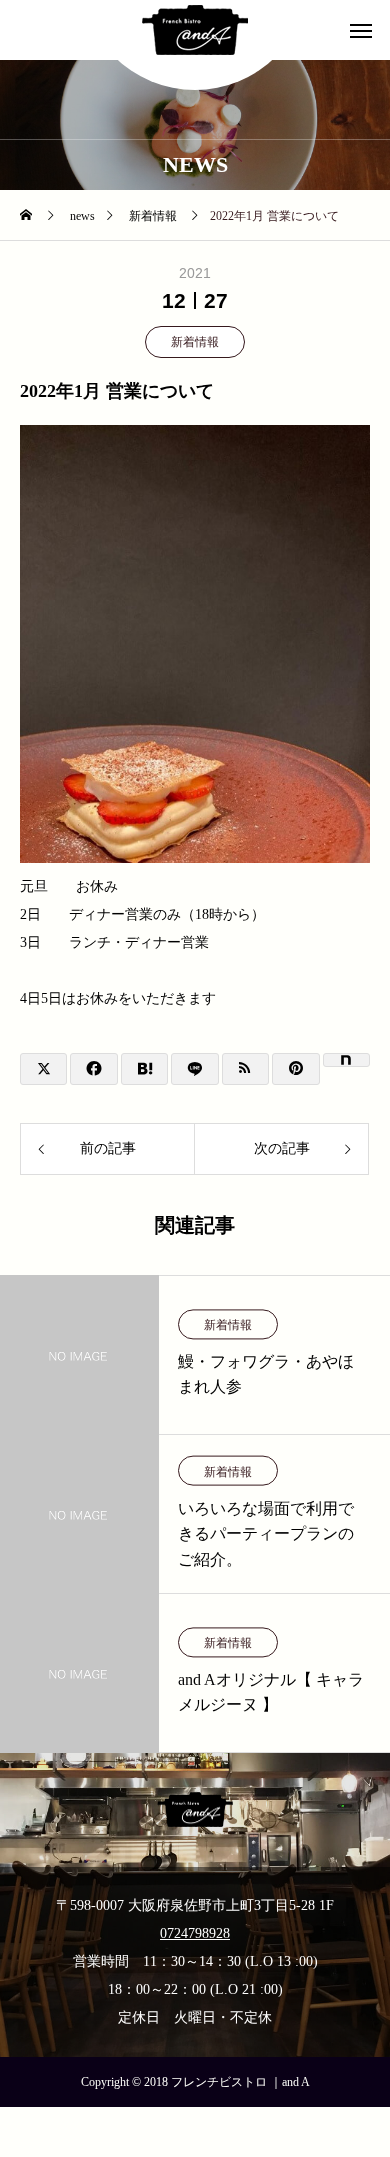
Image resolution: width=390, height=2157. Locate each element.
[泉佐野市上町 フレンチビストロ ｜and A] (195, 30)
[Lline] (194, 1069)
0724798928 (195, 1933)
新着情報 (195, 342)
